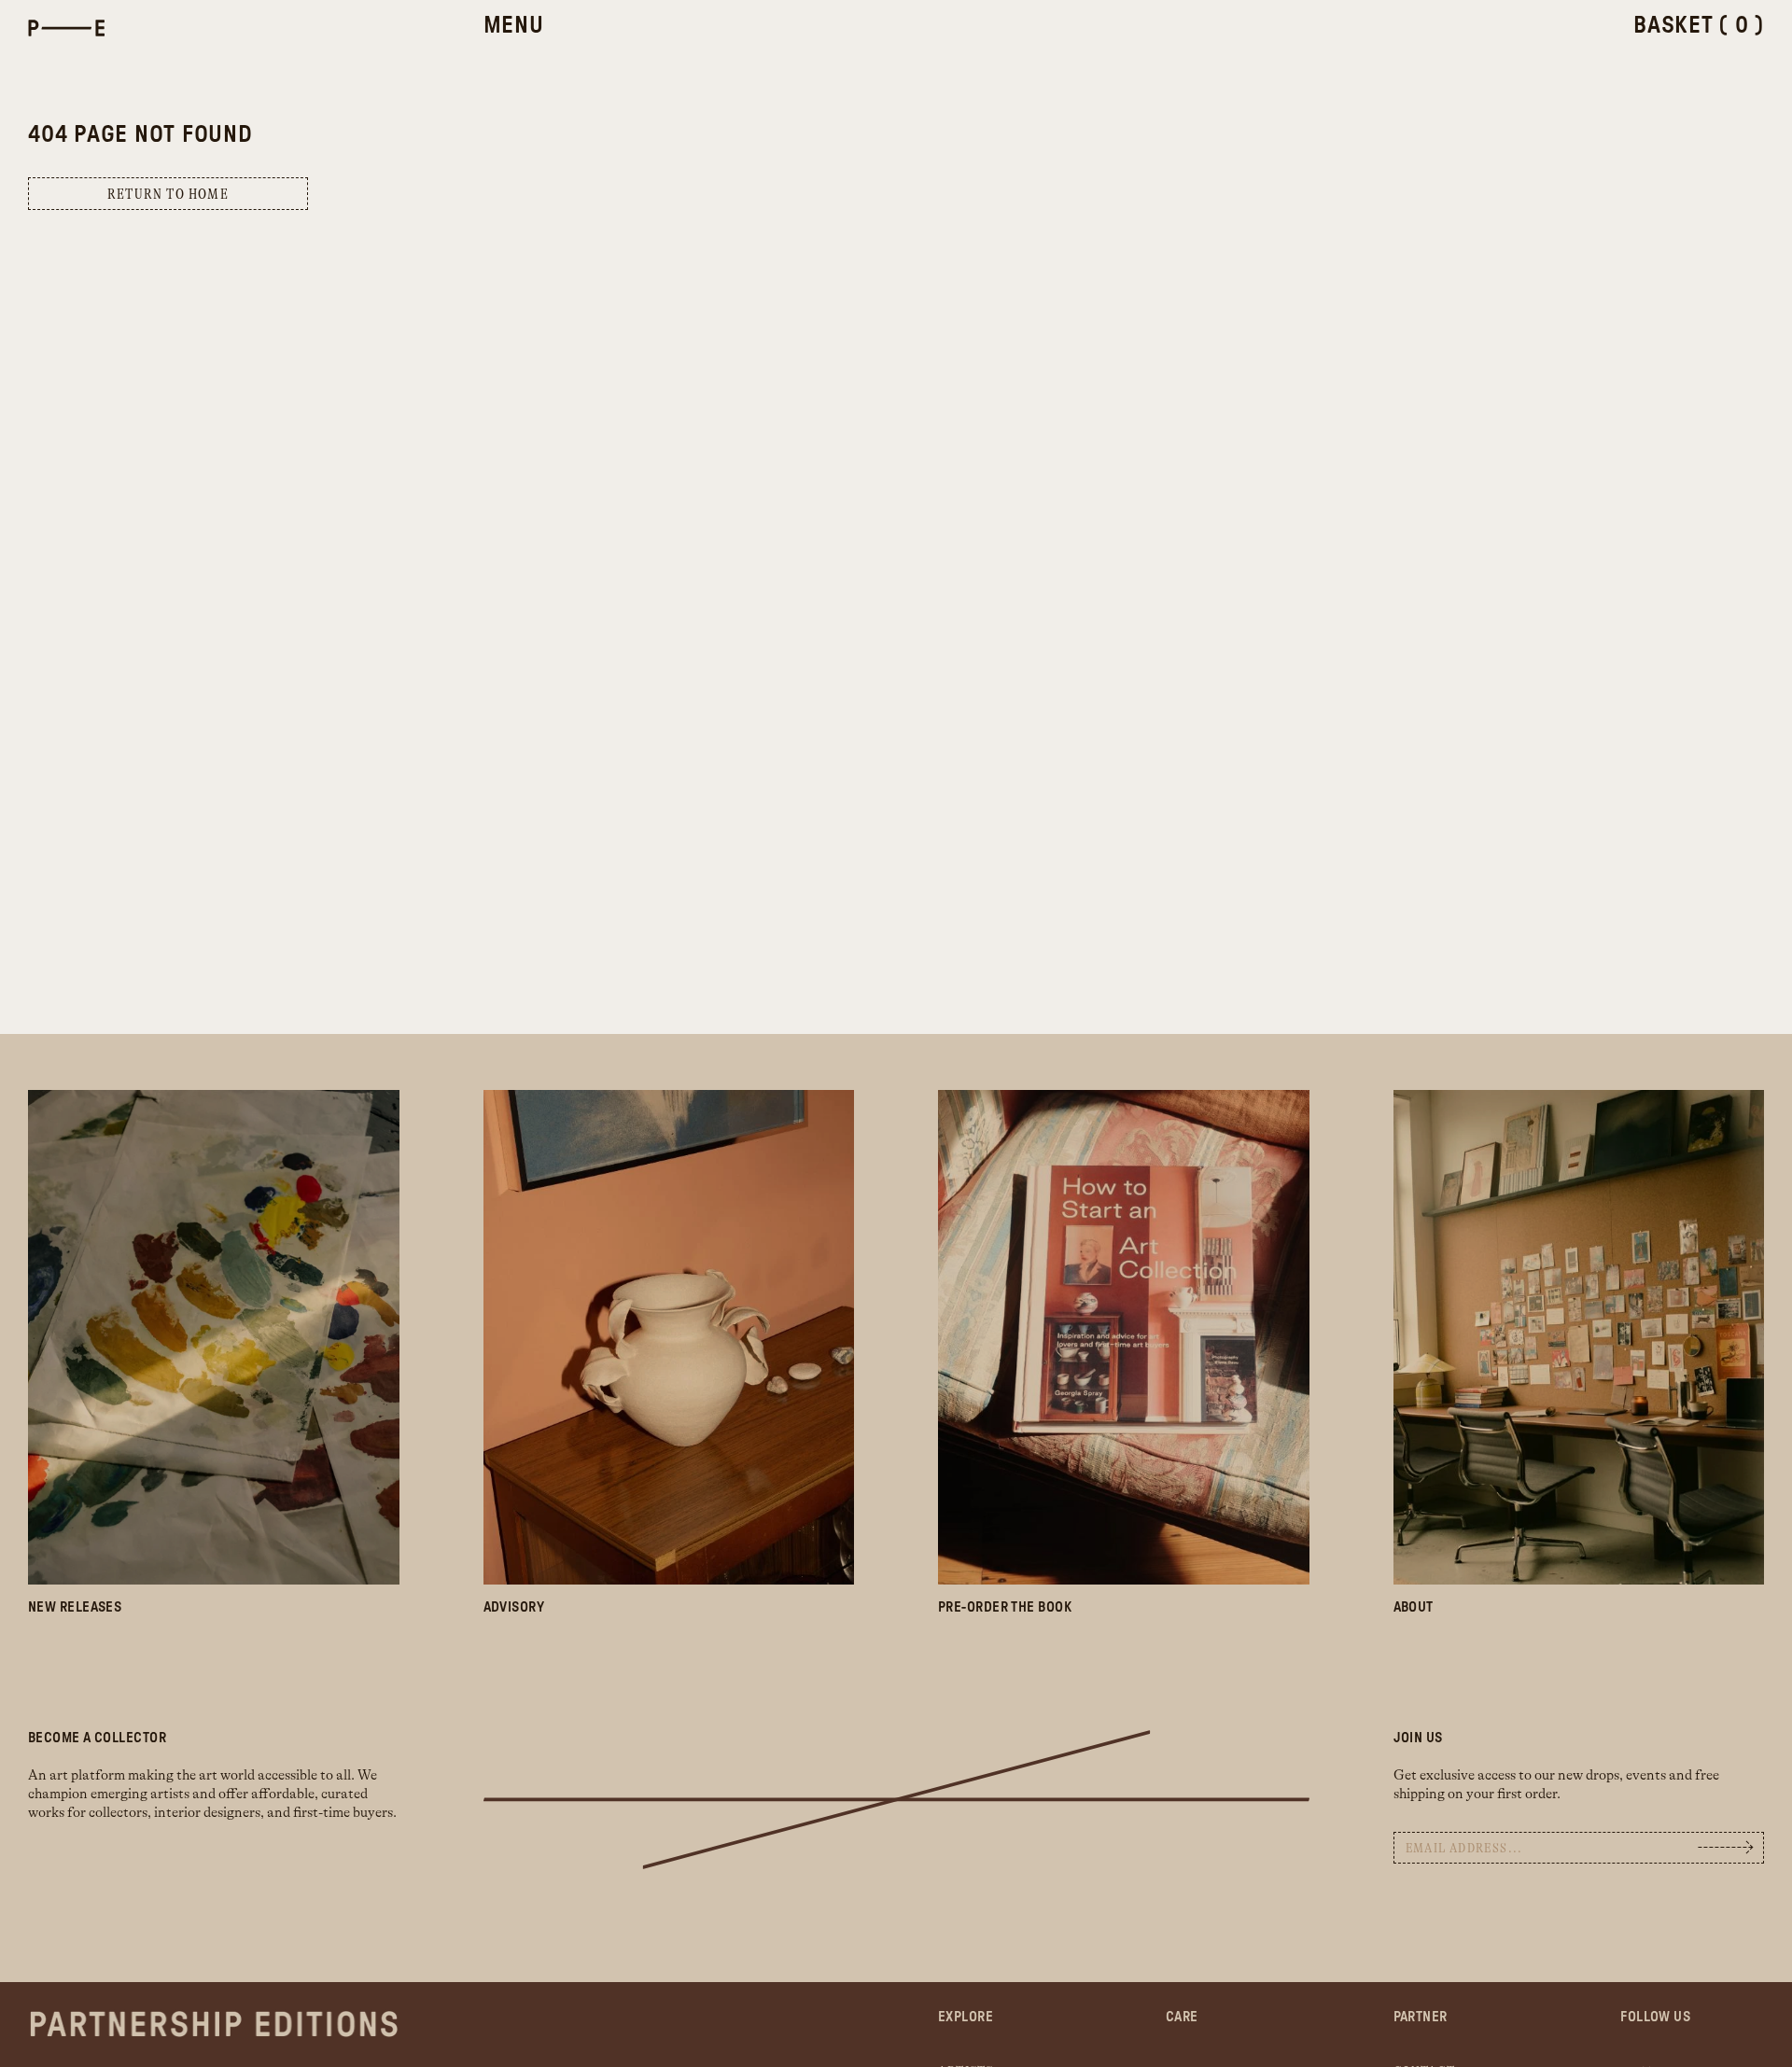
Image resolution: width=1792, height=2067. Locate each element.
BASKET (1699, 26)
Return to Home (168, 195)
